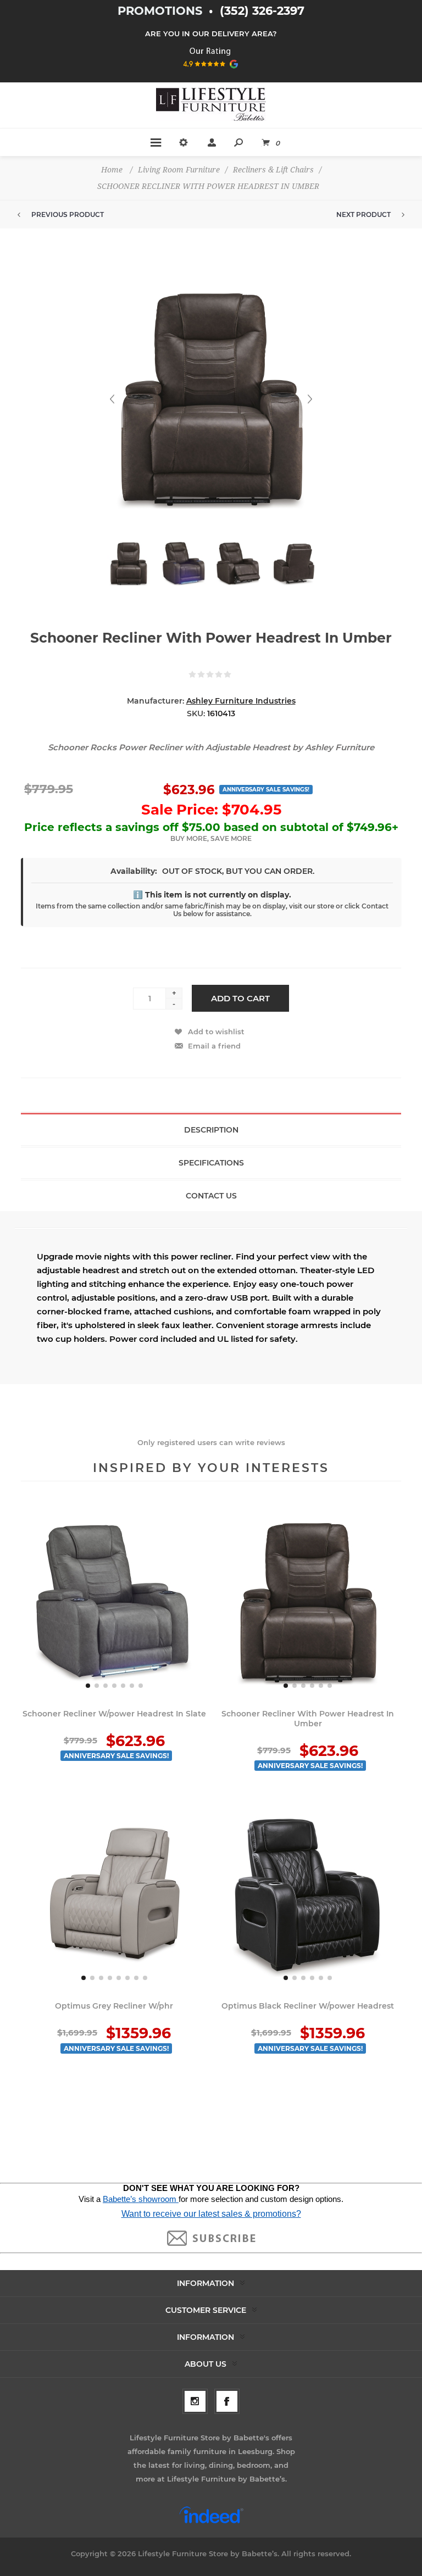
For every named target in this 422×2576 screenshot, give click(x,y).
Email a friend (214, 1046)
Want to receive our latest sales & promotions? (211, 2214)
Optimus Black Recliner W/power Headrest (308, 2006)
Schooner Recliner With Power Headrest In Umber (308, 1719)
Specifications (211, 1163)
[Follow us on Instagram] (195, 2401)
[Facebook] (227, 2401)
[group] (114, 1602)
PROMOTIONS (162, 11)
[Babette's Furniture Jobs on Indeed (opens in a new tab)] (211, 2522)
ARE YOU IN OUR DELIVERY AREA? (211, 34)
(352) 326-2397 (262, 11)
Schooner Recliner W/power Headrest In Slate (114, 1714)
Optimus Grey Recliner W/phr (114, 2006)
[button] (88, 1686)
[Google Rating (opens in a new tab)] (211, 72)
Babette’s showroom (141, 2199)
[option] (129, 569)
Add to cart (240, 998)
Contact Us (211, 1196)
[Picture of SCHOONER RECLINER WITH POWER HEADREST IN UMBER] (129, 564)
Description (211, 1130)
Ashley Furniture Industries (241, 701)
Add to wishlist (216, 1031)
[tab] (211, 1129)
